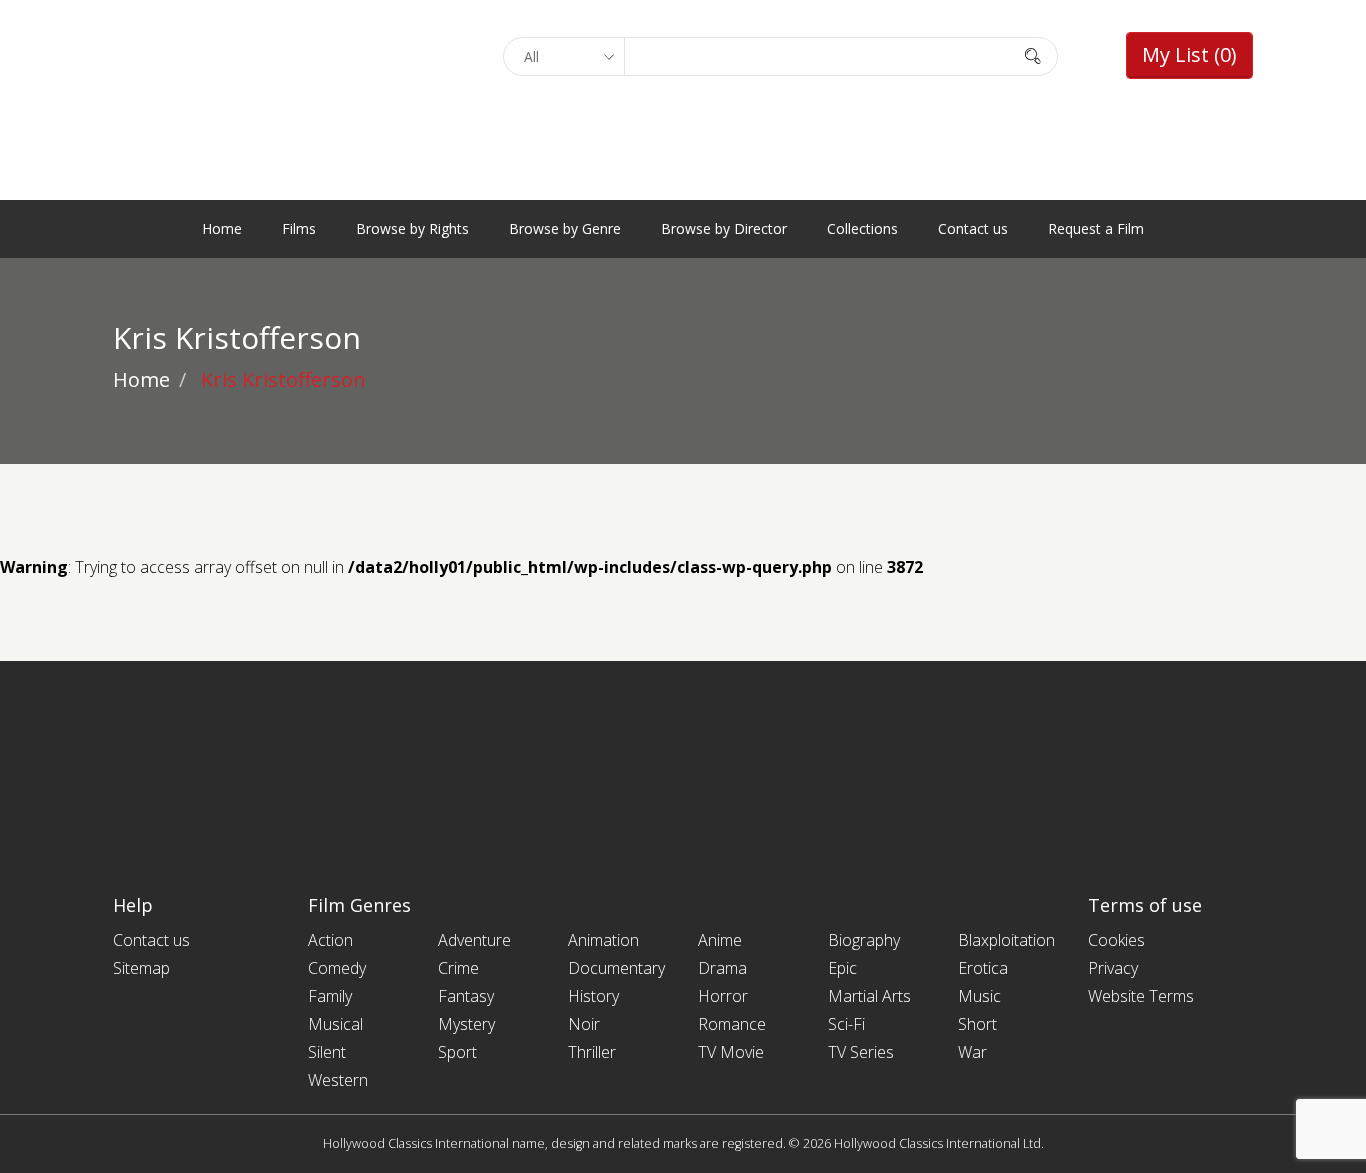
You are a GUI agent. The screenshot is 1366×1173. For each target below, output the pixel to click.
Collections (862, 228)
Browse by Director (724, 228)
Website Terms (1141, 996)
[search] (1033, 55)
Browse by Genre (565, 228)
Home (222, 228)
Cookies (1116, 940)
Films (299, 228)
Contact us (973, 228)
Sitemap (141, 968)
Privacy (1113, 968)
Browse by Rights (412, 228)
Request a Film (1096, 228)
